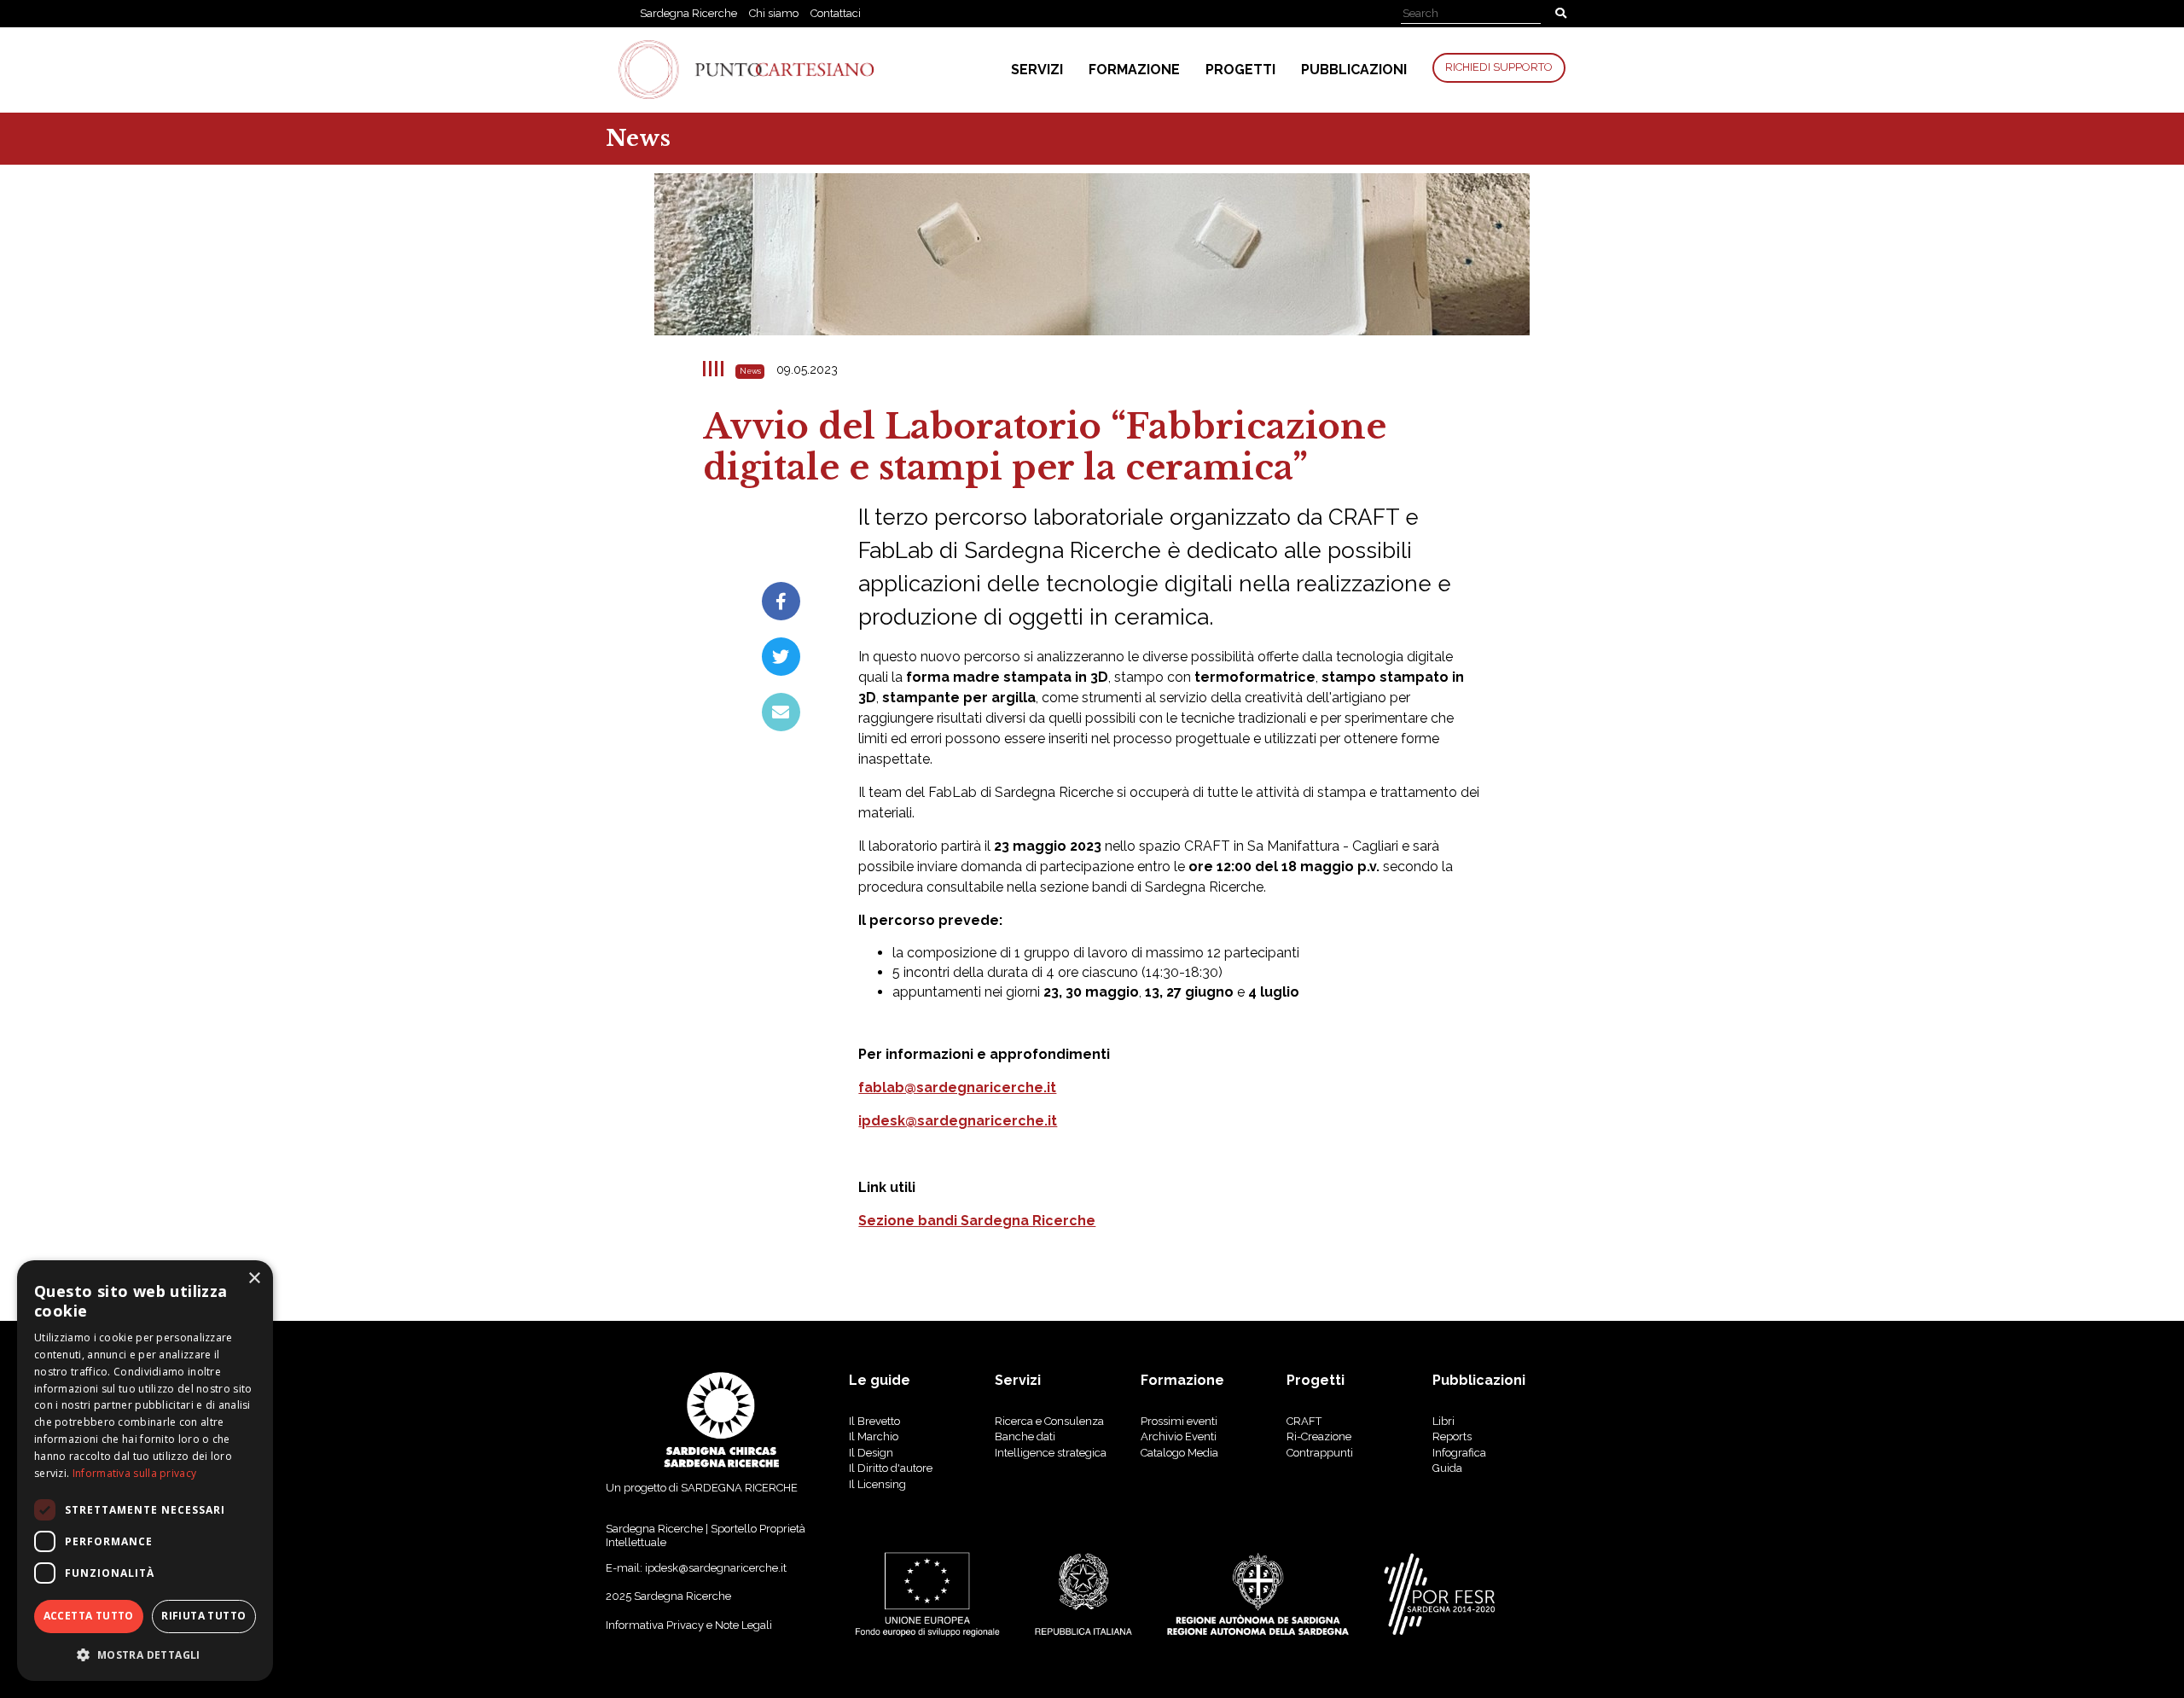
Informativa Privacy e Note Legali (689, 1625)
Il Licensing (877, 1484)
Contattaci (836, 13)
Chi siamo (774, 13)
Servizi (1037, 70)
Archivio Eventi (1179, 1436)
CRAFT (1304, 1421)
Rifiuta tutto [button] (203, 1616)
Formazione (1134, 70)
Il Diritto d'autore (891, 1468)
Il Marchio (874, 1436)
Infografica (1459, 1453)
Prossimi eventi (1179, 1421)
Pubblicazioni (1354, 70)
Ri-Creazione (1319, 1436)
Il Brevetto (874, 1421)
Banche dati (1025, 1436)
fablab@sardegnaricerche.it (957, 1087)
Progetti (1240, 70)
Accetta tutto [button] (89, 1616)
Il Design (871, 1453)
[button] (145, 1654)
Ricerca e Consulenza (1049, 1421)
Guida (1447, 1468)
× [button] (254, 1279)
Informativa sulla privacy (135, 1473)
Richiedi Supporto (1499, 67)
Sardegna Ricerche (688, 13)
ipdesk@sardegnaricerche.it (958, 1121)
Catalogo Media (1179, 1453)
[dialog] (145, 1471)
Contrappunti (1320, 1453)
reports (1452, 1436)
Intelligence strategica (1051, 1453)
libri (1443, 1421)
